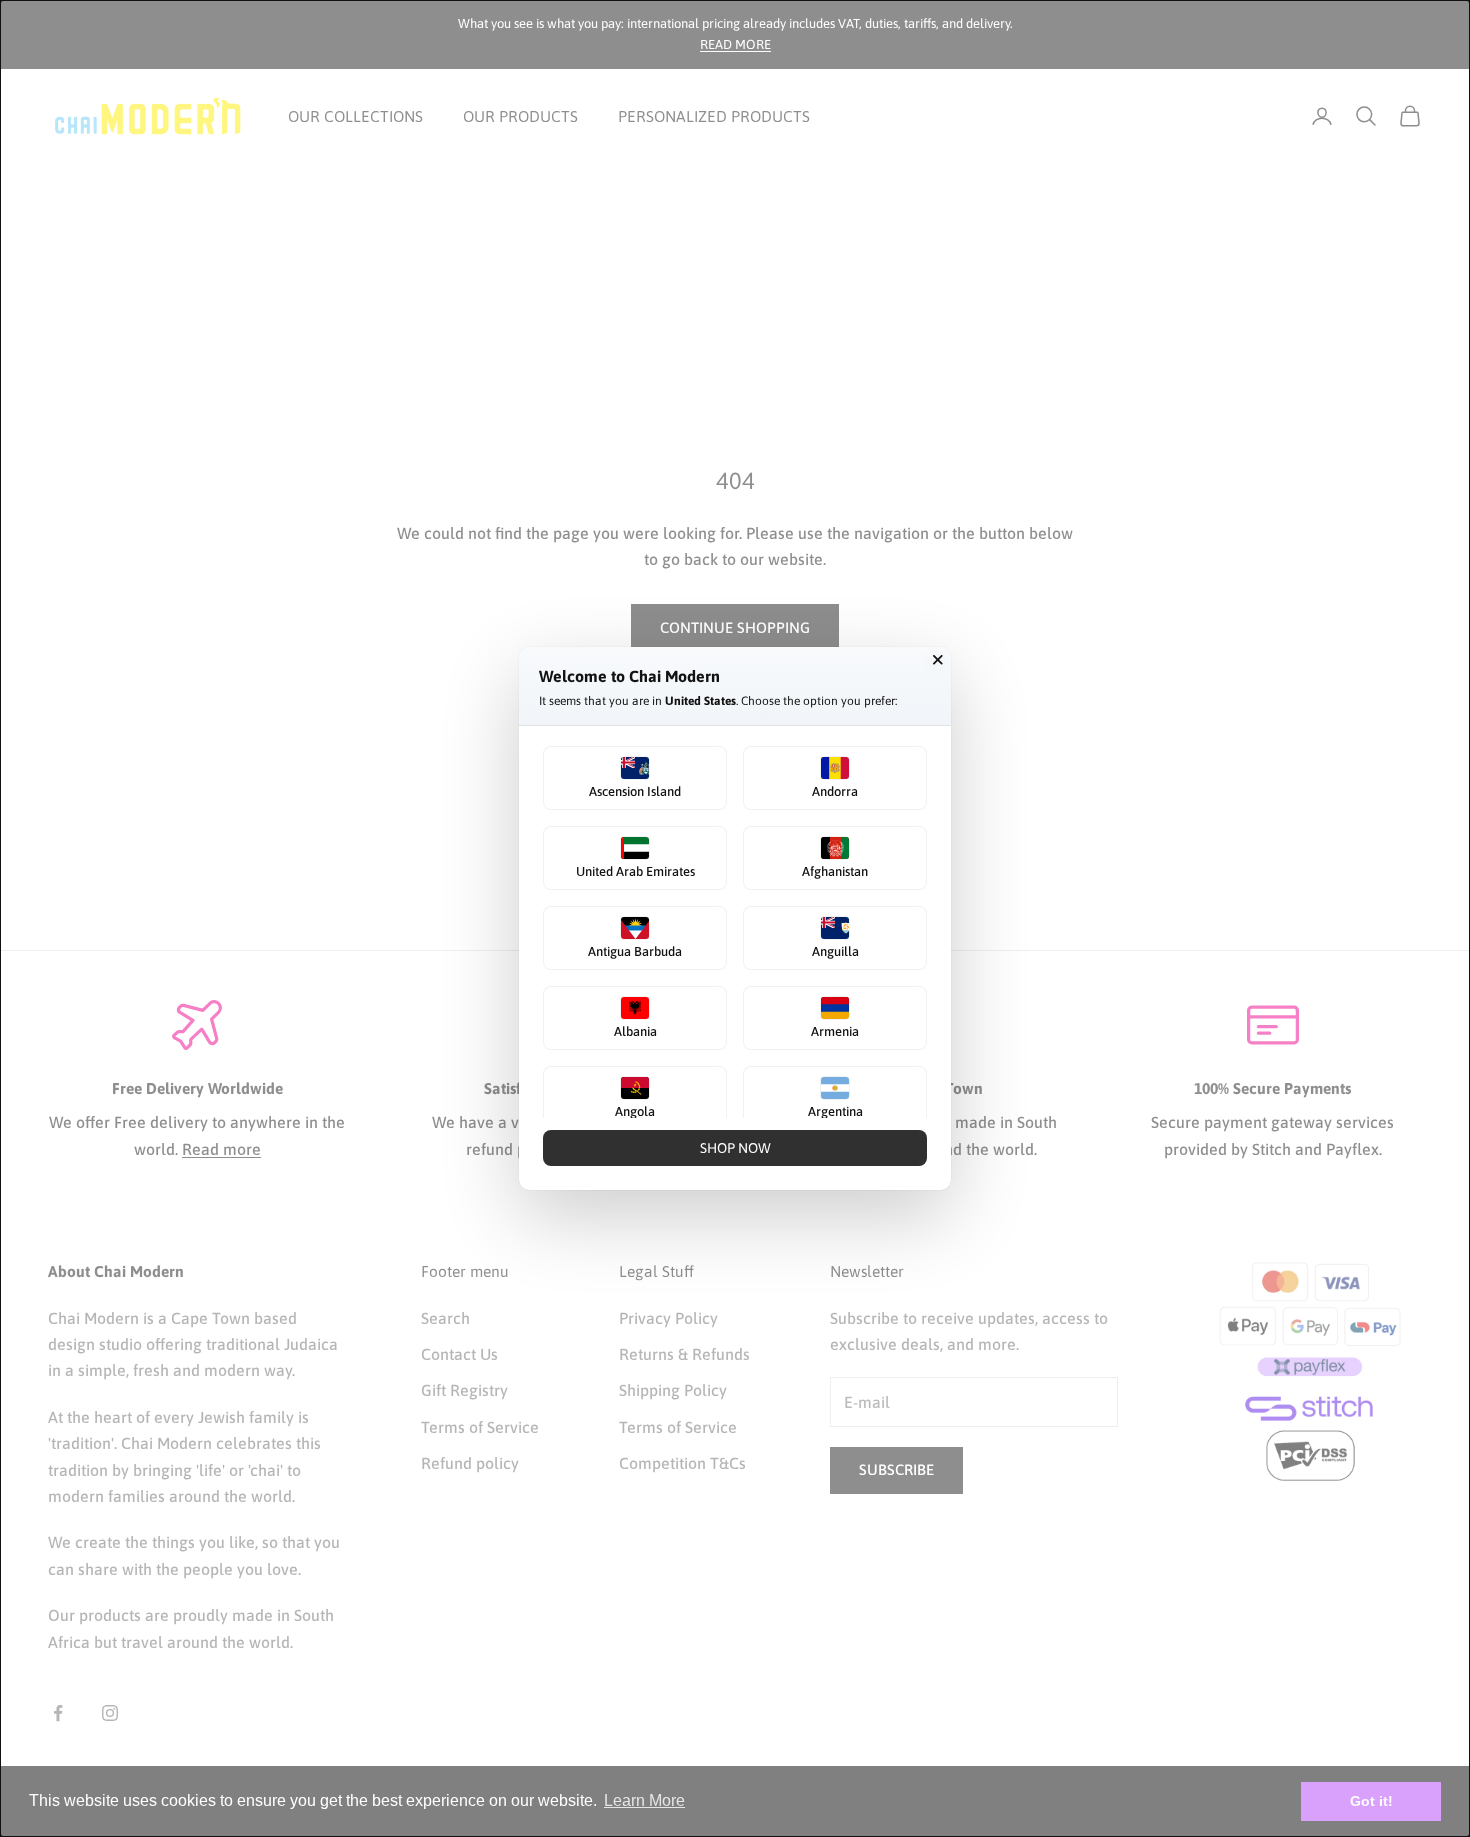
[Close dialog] (938, 660)
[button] (635, 778)
